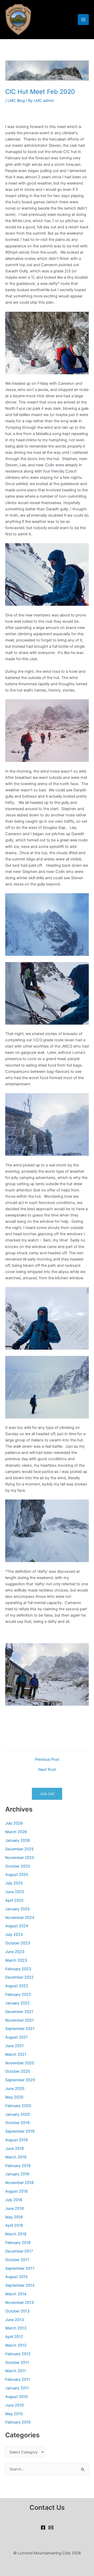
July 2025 (14, 1883)
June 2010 (14, 2405)
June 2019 (14, 2149)
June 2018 (14, 2208)
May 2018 (14, 2217)
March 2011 (16, 2371)
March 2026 (16, 1832)
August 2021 (16, 2037)
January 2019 (17, 2174)
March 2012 (16, 2345)
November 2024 (20, 1918)
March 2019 (16, 2157)
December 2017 (19, 2251)
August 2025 (17, 1875)
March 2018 (16, 2234)
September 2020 (20, 2080)
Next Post (47, 1770)
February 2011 (18, 2379)
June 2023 (15, 1952)
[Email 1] (51, 2528)
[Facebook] (43, 2528)
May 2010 (14, 2414)
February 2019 (18, 2166)
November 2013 (19, 2303)
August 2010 (16, 2397)
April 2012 (14, 2337)
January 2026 (17, 1840)
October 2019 (17, 2123)
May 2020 (14, 2097)
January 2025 (17, 1909)
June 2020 (15, 2089)
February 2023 (18, 1969)
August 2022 (17, 1986)
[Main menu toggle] (83, 20)
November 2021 (19, 2020)
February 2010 (18, 2422)
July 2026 (14, 1823)
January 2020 (17, 2114)
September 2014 (20, 2285)
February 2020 (18, 2106)
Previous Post (47, 1760)
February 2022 (18, 1994)
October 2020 (18, 2071)
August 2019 (16, 2140)
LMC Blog (16, 101)
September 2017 (20, 2268)
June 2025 (15, 1892)
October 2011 (17, 2363)
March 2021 (16, 2054)
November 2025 (20, 1858)
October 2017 (17, 2260)
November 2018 (19, 2183)
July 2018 (14, 2200)
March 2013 (16, 2328)
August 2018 (16, 2191)
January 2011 (17, 2388)
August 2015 (16, 2277)
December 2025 (19, 1849)
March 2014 (16, 2294)
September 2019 (20, 2131)
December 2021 (19, 2012)
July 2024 (14, 1935)
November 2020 (20, 2063)
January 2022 (17, 2003)
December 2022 (19, 1977)
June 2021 (14, 2046)
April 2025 (14, 1900)
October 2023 (18, 1943)
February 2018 (18, 2243)
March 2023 (16, 1960)
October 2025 (18, 1866)
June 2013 (14, 2320)
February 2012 (18, 2354)
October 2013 (17, 2311)
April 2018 (14, 2225)
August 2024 (17, 1926)
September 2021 (20, 2029)
